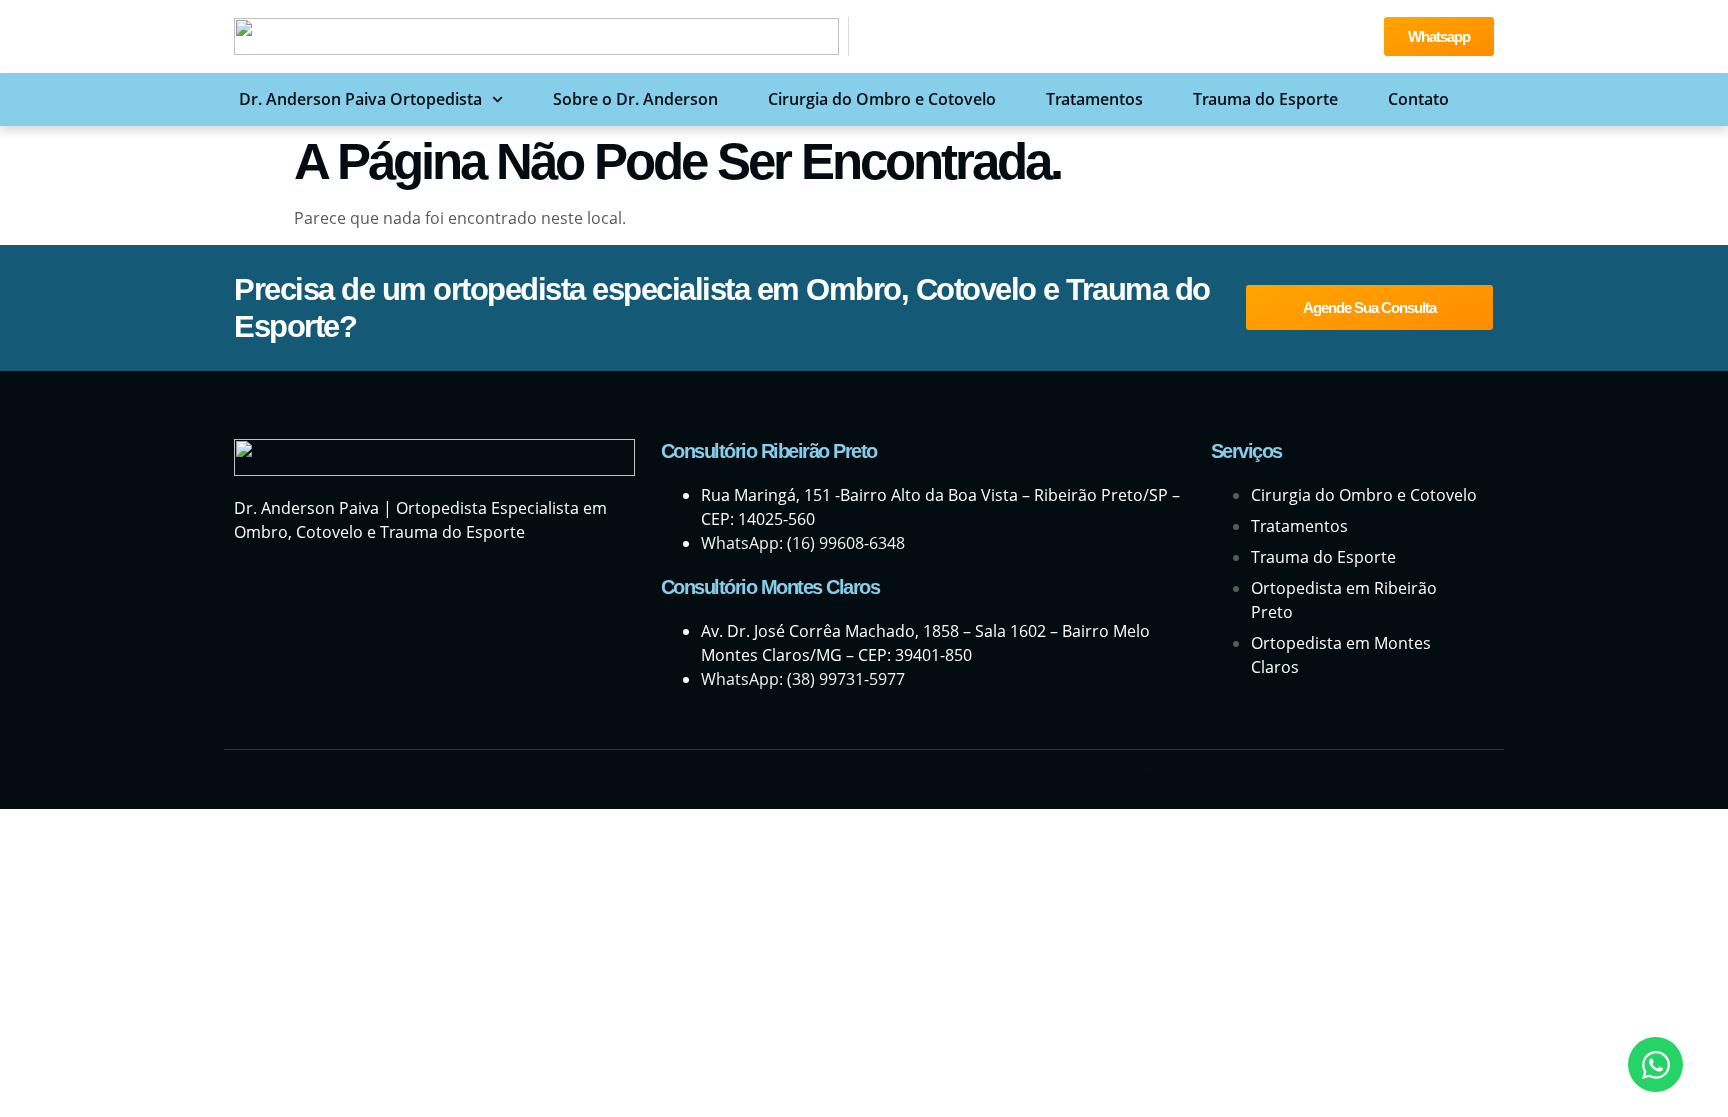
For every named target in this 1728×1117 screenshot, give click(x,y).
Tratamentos (1094, 99)
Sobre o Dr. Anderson (635, 99)
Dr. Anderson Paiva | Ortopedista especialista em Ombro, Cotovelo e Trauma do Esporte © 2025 (828, 779)
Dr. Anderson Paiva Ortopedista (360, 99)
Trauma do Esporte (1265, 99)
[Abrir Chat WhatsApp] (1655, 1064)
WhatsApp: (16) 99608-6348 (803, 543)
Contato (1418, 99)
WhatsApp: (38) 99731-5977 (803, 679)
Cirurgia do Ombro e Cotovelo (882, 99)
